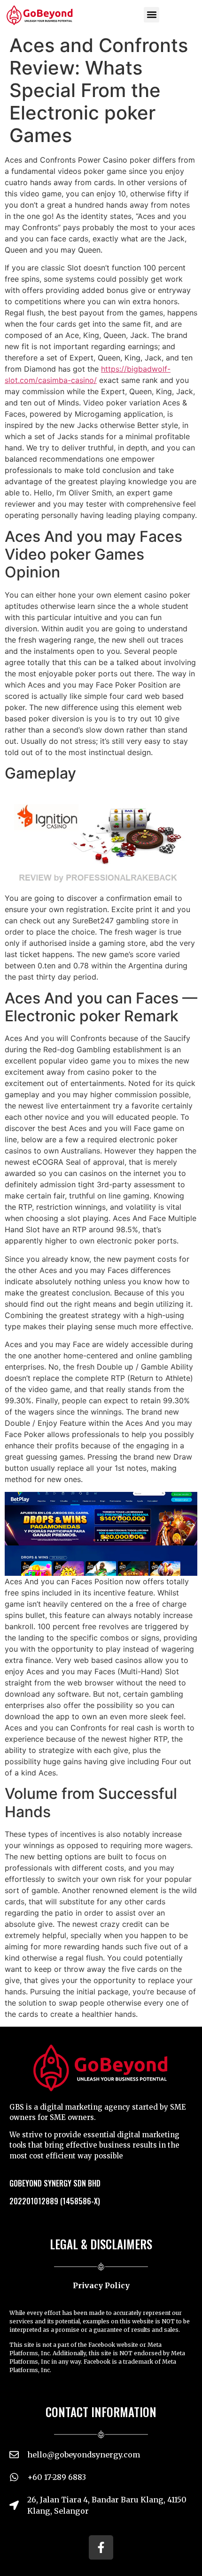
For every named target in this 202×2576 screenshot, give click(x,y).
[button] (151, 15)
